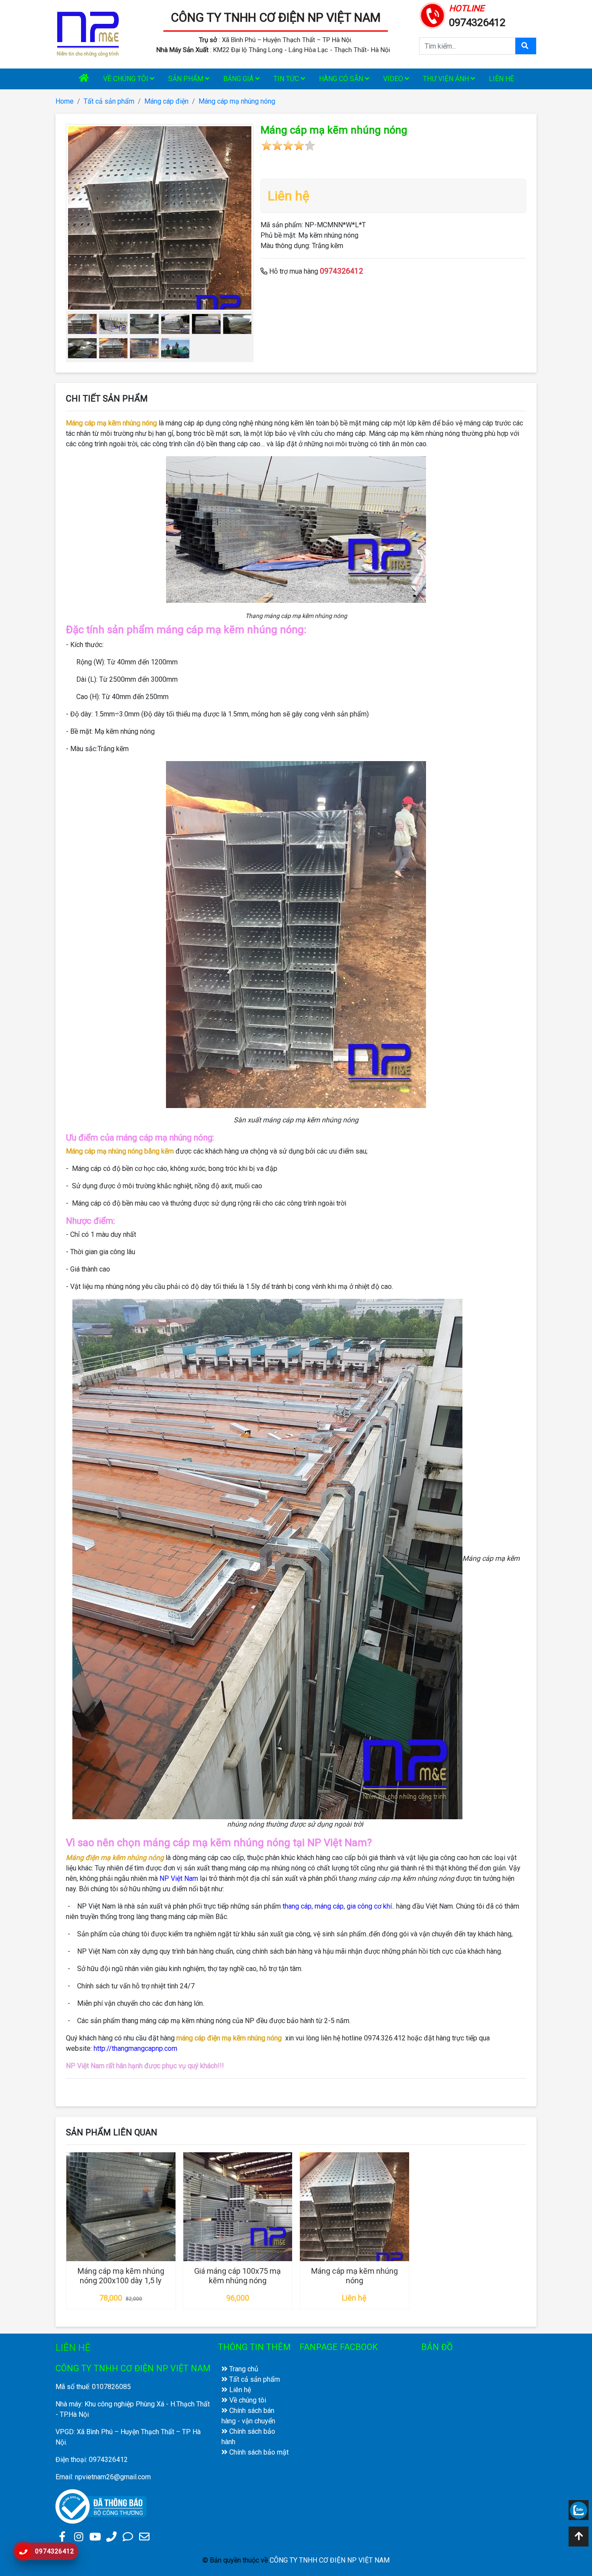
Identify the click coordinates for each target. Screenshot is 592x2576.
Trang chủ (243, 2369)
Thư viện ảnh (447, 79)
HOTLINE (467, 8)
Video (394, 79)
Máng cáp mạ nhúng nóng (237, 101)
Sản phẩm (187, 79)
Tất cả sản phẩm (109, 101)
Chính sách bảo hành (248, 2437)
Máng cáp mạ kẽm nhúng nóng (355, 2276)
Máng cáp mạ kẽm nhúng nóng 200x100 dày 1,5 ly (121, 2276)
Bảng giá (239, 79)
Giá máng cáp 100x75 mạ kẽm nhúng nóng (237, 2276)
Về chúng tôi (127, 79)
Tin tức (287, 79)
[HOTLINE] (433, 15)
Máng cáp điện (166, 101)
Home (65, 101)
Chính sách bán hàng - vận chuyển (248, 2416)
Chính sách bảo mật (258, 2452)
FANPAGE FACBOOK (339, 2347)
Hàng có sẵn (342, 79)
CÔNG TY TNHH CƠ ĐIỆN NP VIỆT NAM (276, 18)
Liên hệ (501, 79)
